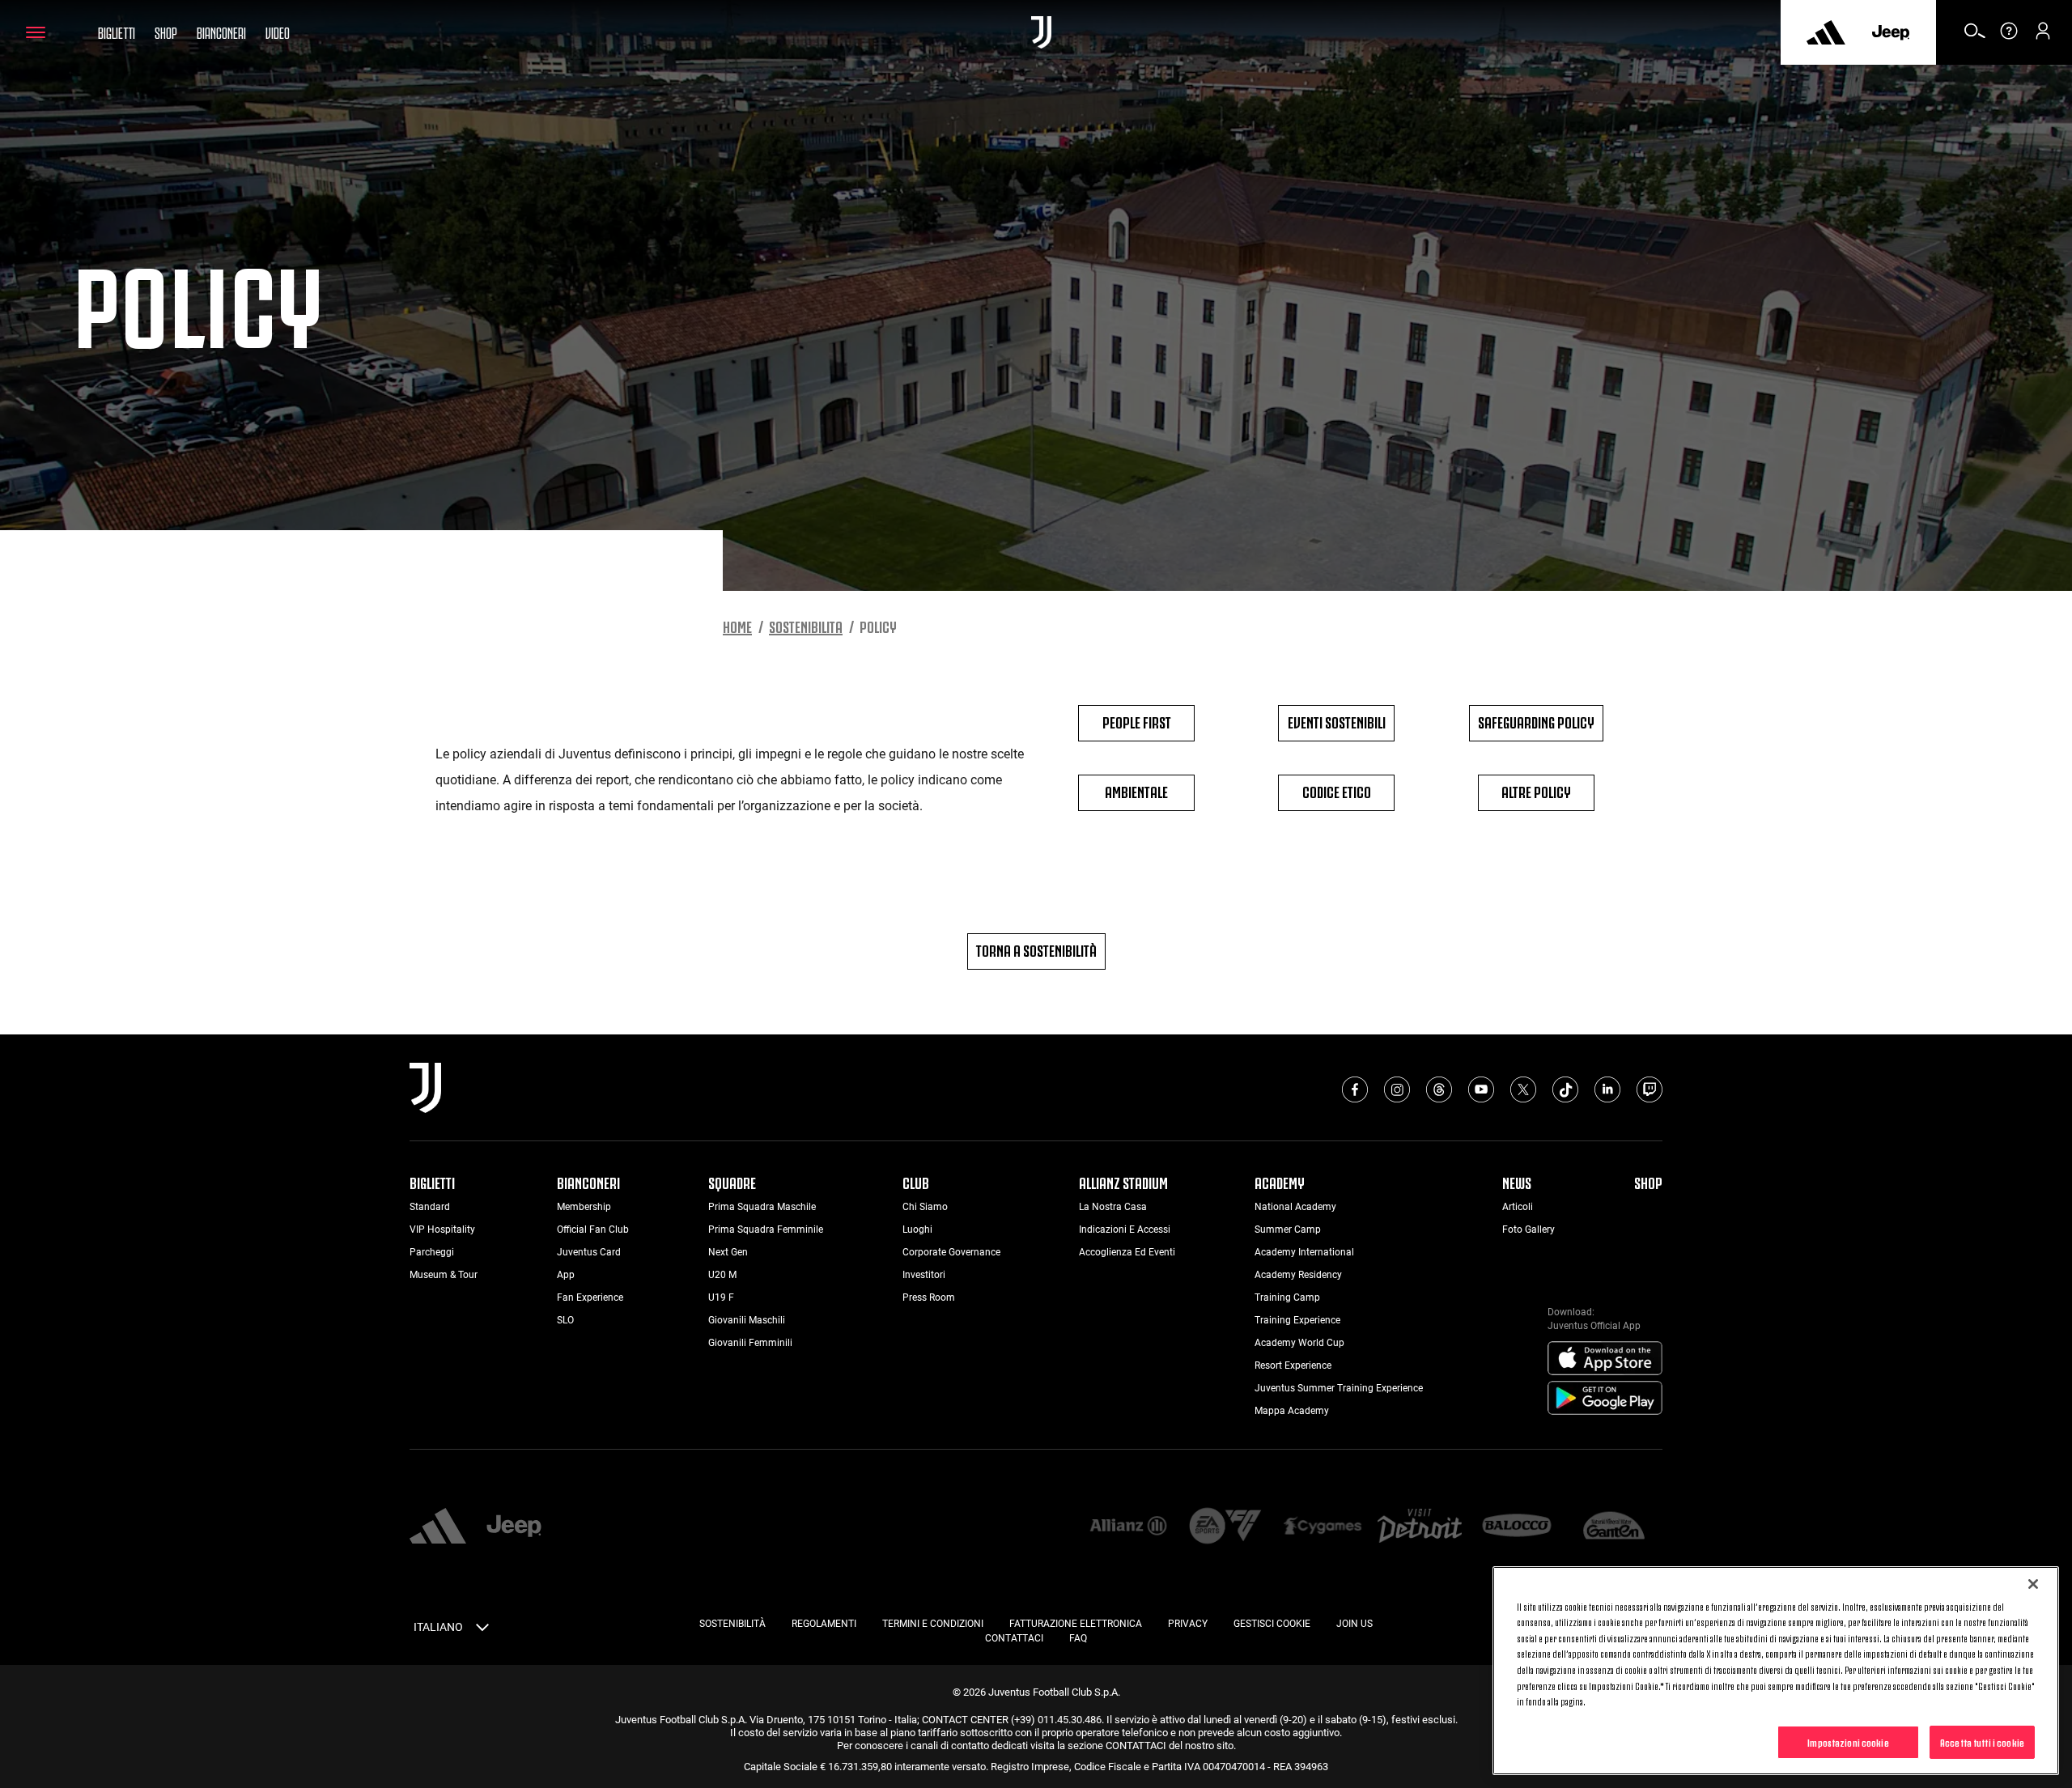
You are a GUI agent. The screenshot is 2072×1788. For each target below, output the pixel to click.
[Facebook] (1355, 1089)
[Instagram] (1397, 1089)
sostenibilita (806, 626)
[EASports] (1225, 1527)
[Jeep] (1891, 32)
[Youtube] (1481, 1089)
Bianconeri (221, 32)
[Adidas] (1826, 32)
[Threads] (1439, 1089)
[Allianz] (1128, 1527)
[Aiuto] (2009, 36)
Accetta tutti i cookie (1982, 1741)
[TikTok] (1565, 1089)
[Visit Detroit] (1420, 1527)
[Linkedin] (1607, 1089)
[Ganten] (1614, 1527)
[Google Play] (1605, 1399)
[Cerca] (1975, 36)
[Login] (2043, 36)
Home (737, 626)
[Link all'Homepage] (1041, 32)
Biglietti (117, 32)
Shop (166, 32)
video (278, 32)
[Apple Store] (1605, 1359)
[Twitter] (1523, 1089)
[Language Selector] (482, 1630)
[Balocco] (1517, 1527)
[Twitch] (1650, 1089)
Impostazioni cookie (1848, 1741)
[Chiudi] (2033, 1584)
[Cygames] (1323, 1527)
